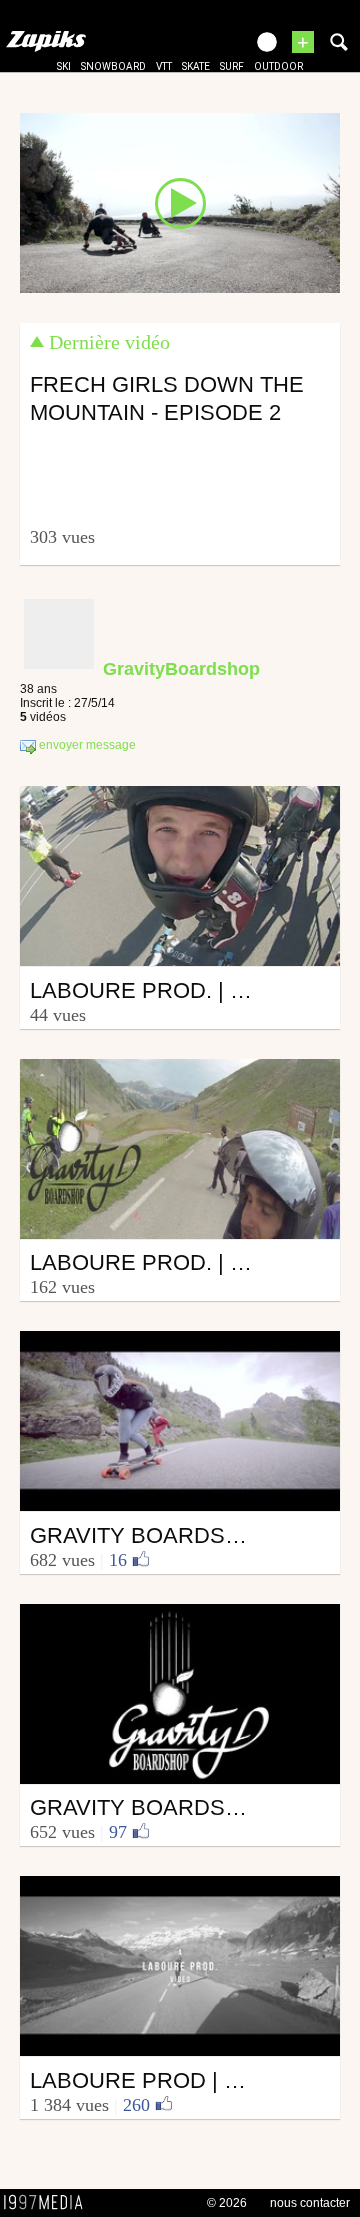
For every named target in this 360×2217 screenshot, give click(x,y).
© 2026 (227, 2203)
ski (64, 66)
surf (232, 66)
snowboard (113, 66)
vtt (164, 66)
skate (196, 66)
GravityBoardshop (181, 669)
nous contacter (310, 2203)
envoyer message (86, 746)
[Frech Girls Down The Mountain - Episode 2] (180, 202)
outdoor (278, 66)
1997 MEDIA (49, 2203)
